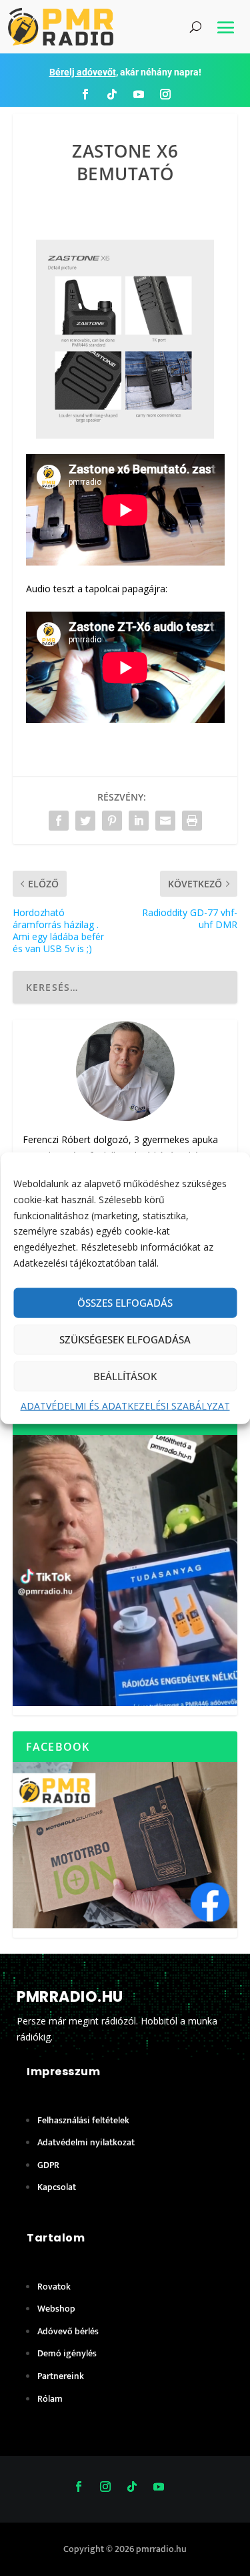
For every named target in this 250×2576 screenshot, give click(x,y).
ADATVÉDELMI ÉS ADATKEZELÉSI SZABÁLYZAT (125, 1405)
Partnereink (61, 2376)
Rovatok (54, 2287)
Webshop (56, 2309)
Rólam (50, 2399)
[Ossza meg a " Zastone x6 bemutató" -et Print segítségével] (192, 821)
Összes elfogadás (125, 1303)
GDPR (48, 2165)
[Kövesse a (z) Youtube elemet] (139, 94)
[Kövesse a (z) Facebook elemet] (85, 94)
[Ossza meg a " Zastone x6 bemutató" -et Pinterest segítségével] (112, 821)
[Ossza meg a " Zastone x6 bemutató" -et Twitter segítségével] (85, 821)
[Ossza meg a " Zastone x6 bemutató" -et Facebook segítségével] (59, 821)
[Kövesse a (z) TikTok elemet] (112, 94)
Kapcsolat (57, 2187)
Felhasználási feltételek (83, 2120)
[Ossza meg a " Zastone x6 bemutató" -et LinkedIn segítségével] (139, 821)
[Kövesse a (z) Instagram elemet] (165, 94)
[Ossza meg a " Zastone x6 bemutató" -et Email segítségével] (165, 821)
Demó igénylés (67, 2353)
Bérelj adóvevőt (83, 72)
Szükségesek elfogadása (125, 1339)
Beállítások (125, 1376)
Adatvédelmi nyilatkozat (86, 2142)
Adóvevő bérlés (68, 2331)
